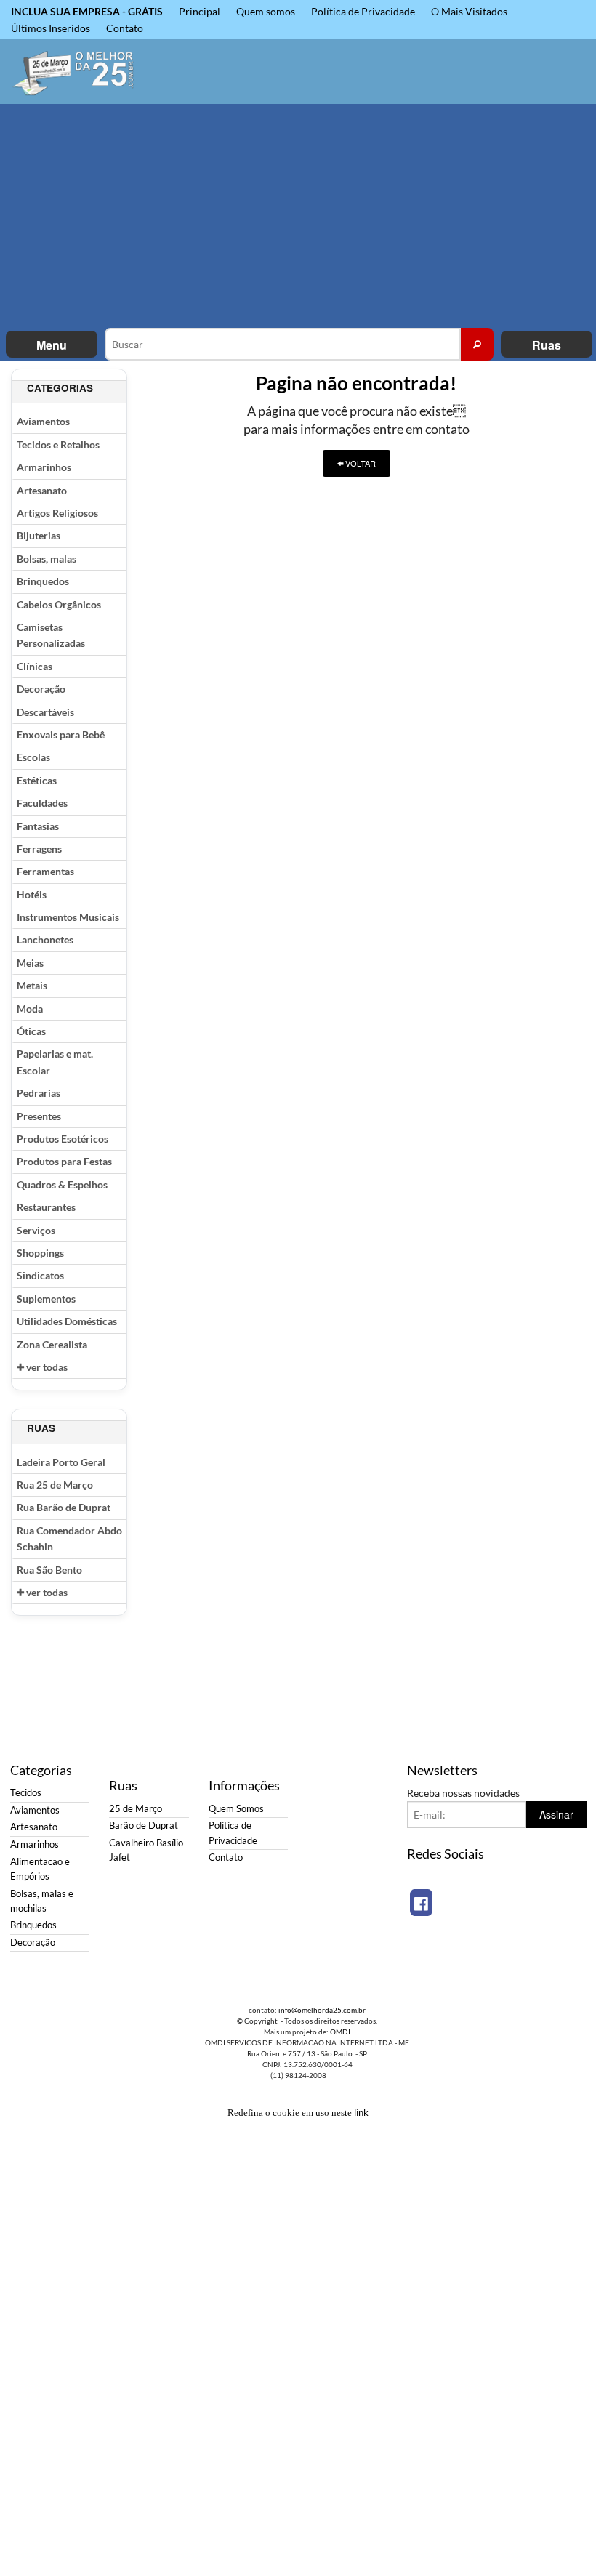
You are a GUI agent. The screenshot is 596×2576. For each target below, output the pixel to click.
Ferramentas (45, 871)
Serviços (36, 1230)
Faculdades (42, 803)
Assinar (556, 1814)
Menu (52, 345)
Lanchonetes (45, 939)
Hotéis (32, 894)
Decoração (41, 689)
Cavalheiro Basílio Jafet (146, 1850)
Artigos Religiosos (57, 513)
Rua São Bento (49, 1570)
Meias (30, 963)
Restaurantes (46, 1207)
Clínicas (35, 666)
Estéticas (37, 780)
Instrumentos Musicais (68, 917)
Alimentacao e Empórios (40, 1869)
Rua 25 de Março (55, 1485)
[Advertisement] (298, 219)
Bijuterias (39, 535)
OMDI (340, 2032)
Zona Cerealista (52, 1344)
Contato (125, 28)
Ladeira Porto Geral (61, 1462)
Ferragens (39, 849)
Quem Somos (236, 1809)
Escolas (33, 757)
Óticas (31, 1031)
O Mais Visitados (469, 11)
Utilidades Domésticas (67, 1321)
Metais (32, 985)
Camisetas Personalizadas (51, 635)
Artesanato (42, 490)
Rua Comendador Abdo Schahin (69, 1538)
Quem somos (266, 11)
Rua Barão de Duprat (64, 1507)
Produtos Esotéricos (63, 1139)
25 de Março (136, 1809)
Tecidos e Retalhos (58, 444)
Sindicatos (40, 1275)
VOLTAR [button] (359, 463)
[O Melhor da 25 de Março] (74, 72)
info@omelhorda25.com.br (322, 2010)
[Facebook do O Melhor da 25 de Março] (421, 1903)
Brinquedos (43, 581)
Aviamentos (43, 421)
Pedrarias (39, 1093)
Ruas (547, 345)
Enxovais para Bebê (61, 734)
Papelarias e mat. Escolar (55, 1062)
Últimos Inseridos (51, 28)
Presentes (39, 1116)
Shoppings (40, 1253)
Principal (200, 11)
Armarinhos (44, 467)
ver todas (46, 1367)
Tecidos (26, 1793)
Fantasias (38, 826)
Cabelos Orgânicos (59, 604)
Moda (30, 1009)
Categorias (60, 388)
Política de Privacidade (363, 11)
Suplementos (46, 1299)
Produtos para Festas (64, 1161)
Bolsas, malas (47, 559)
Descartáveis (45, 712)
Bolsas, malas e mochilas (42, 1901)
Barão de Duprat (144, 1826)
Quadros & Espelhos (62, 1184)
